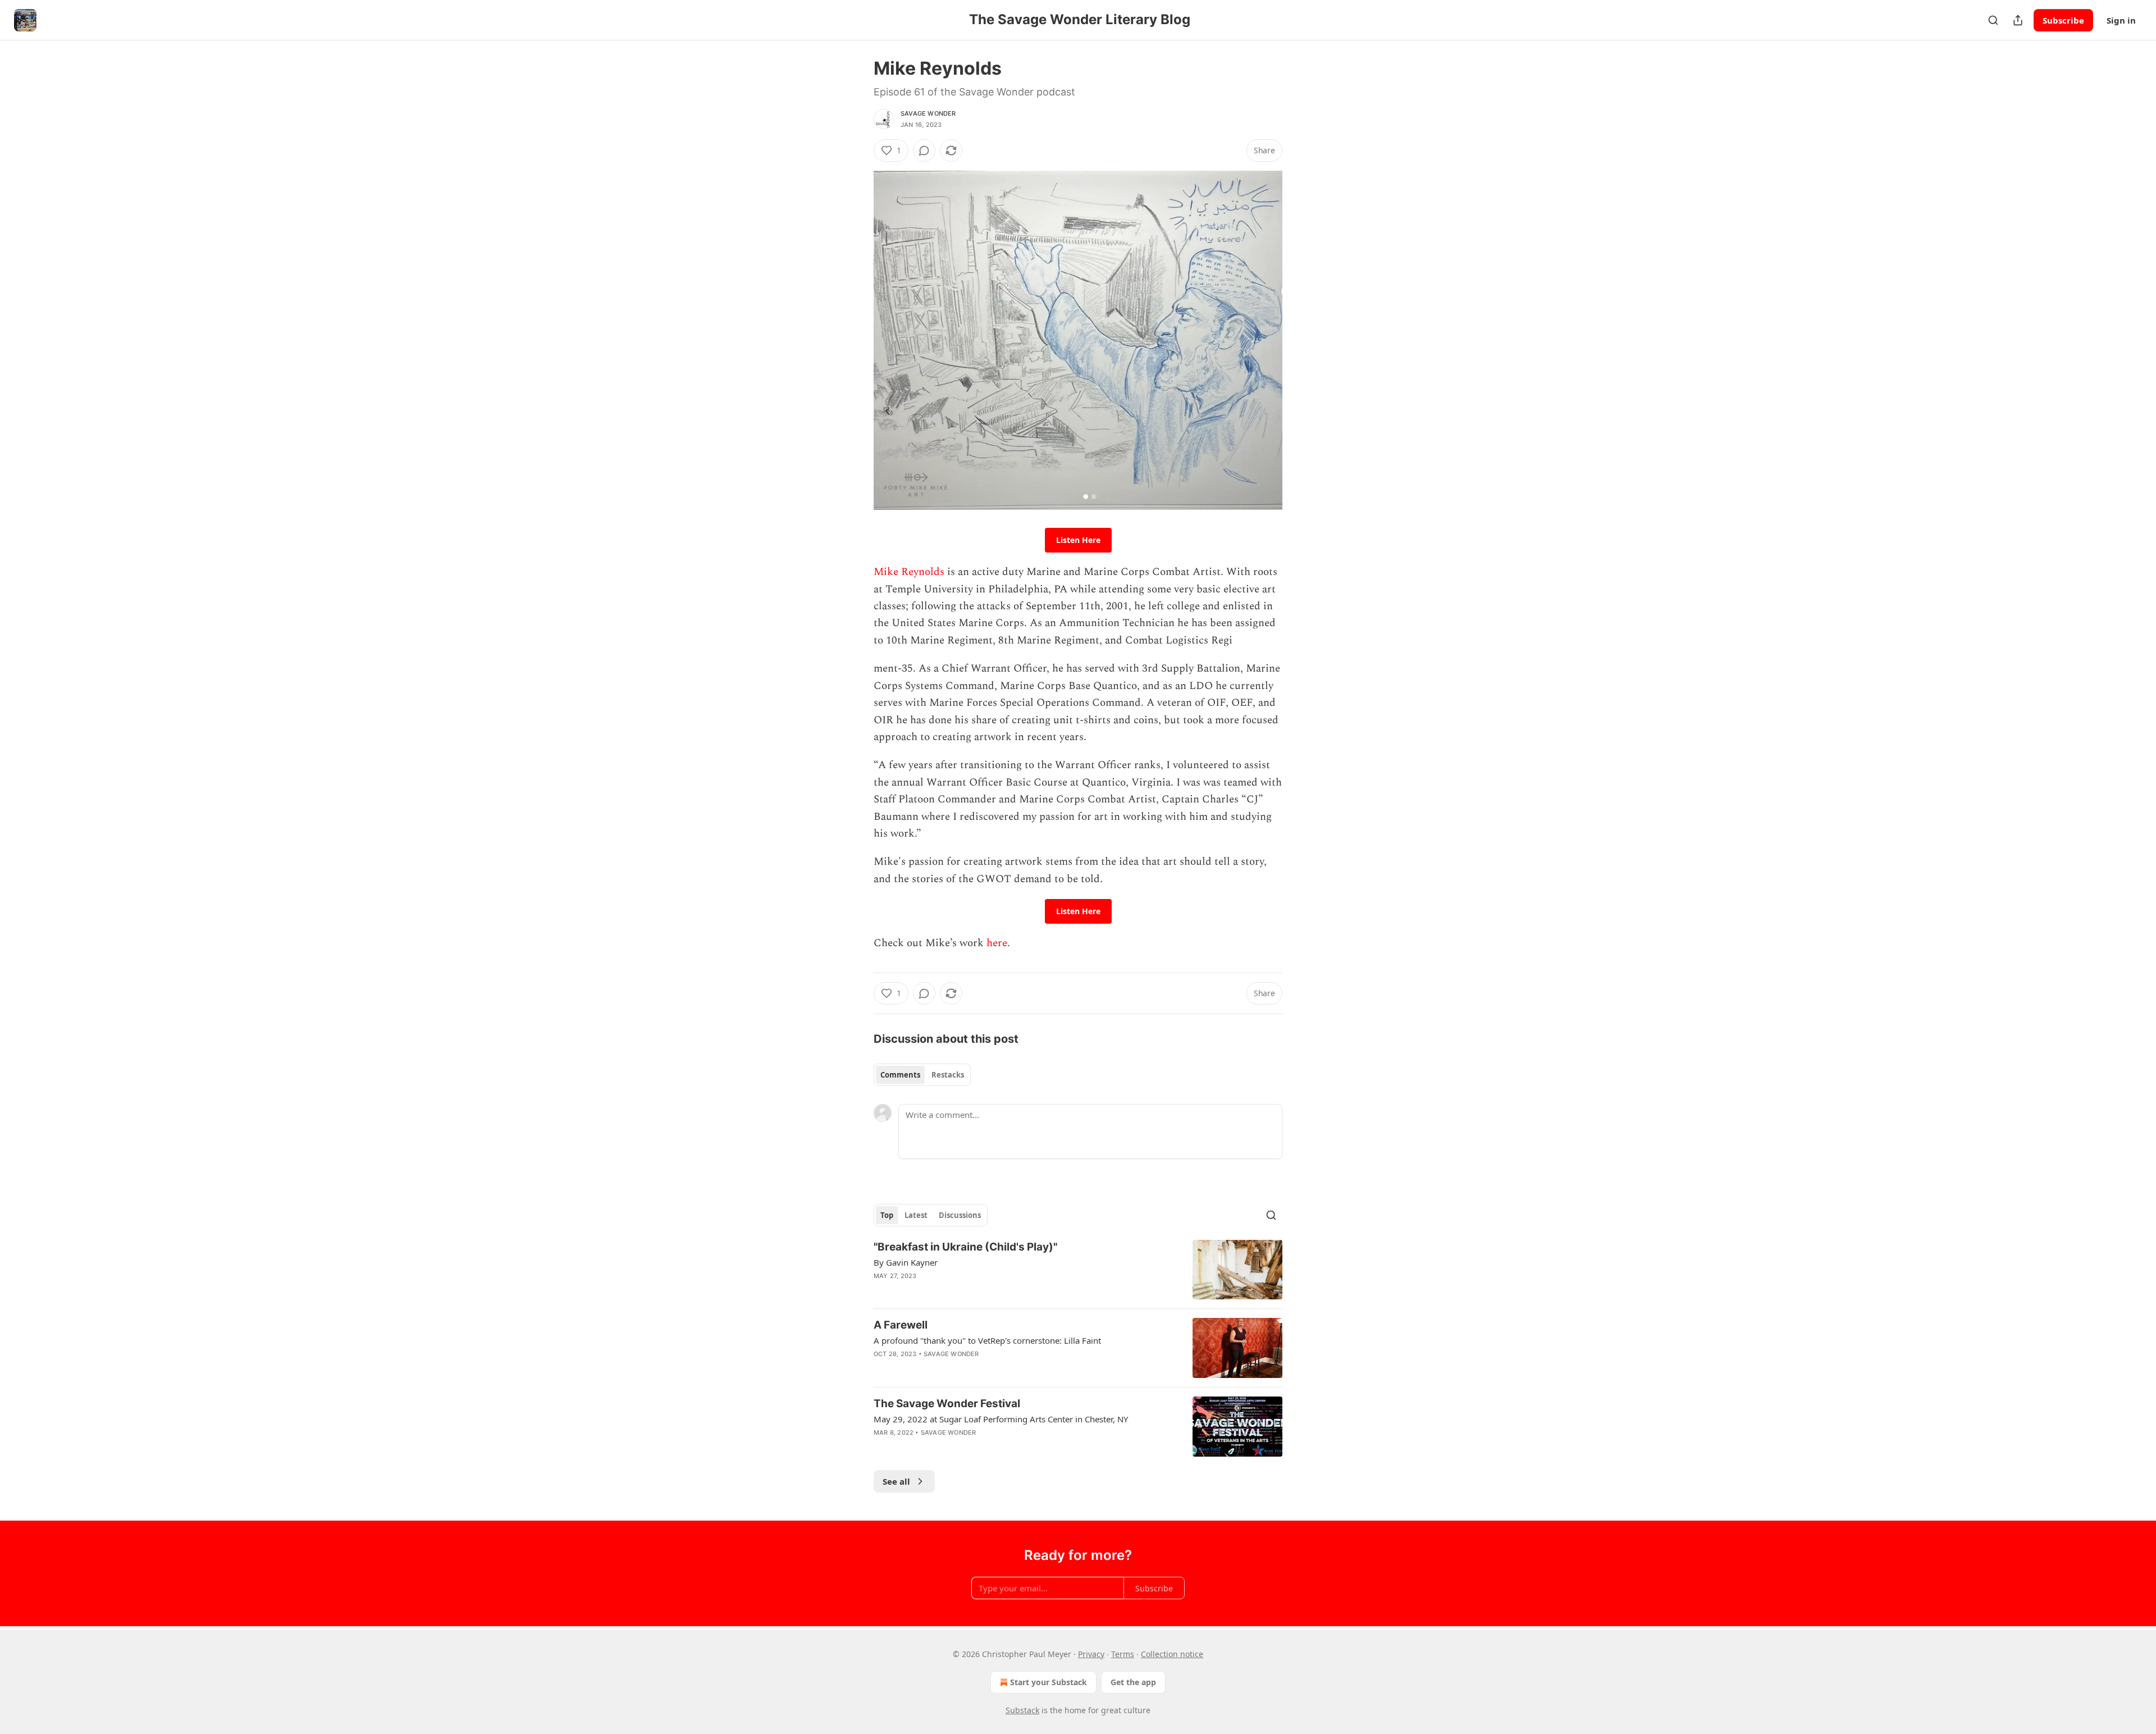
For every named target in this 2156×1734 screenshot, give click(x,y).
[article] (1078, 1270)
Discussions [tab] (960, 1215)
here (997, 943)
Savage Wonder (928, 113)
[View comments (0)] (924, 150)
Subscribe (2063, 20)
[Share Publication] (2018, 20)
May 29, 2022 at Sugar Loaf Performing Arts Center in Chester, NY (1001, 1419)
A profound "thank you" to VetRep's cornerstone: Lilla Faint (987, 1340)
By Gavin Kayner (906, 1262)
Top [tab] (887, 1215)
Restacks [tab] (948, 1075)
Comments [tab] (900, 1075)
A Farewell (901, 1325)
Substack (1022, 1710)
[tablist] (922, 1075)
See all (896, 1481)
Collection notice (1172, 1654)
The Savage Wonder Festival (947, 1404)
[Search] (1993, 20)
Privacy (1091, 1654)
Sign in (2121, 20)
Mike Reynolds (909, 572)
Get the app (1133, 1682)
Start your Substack (1049, 1682)
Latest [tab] (916, 1215)
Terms (1123, 1654)
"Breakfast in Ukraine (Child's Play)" (965, 1247)
